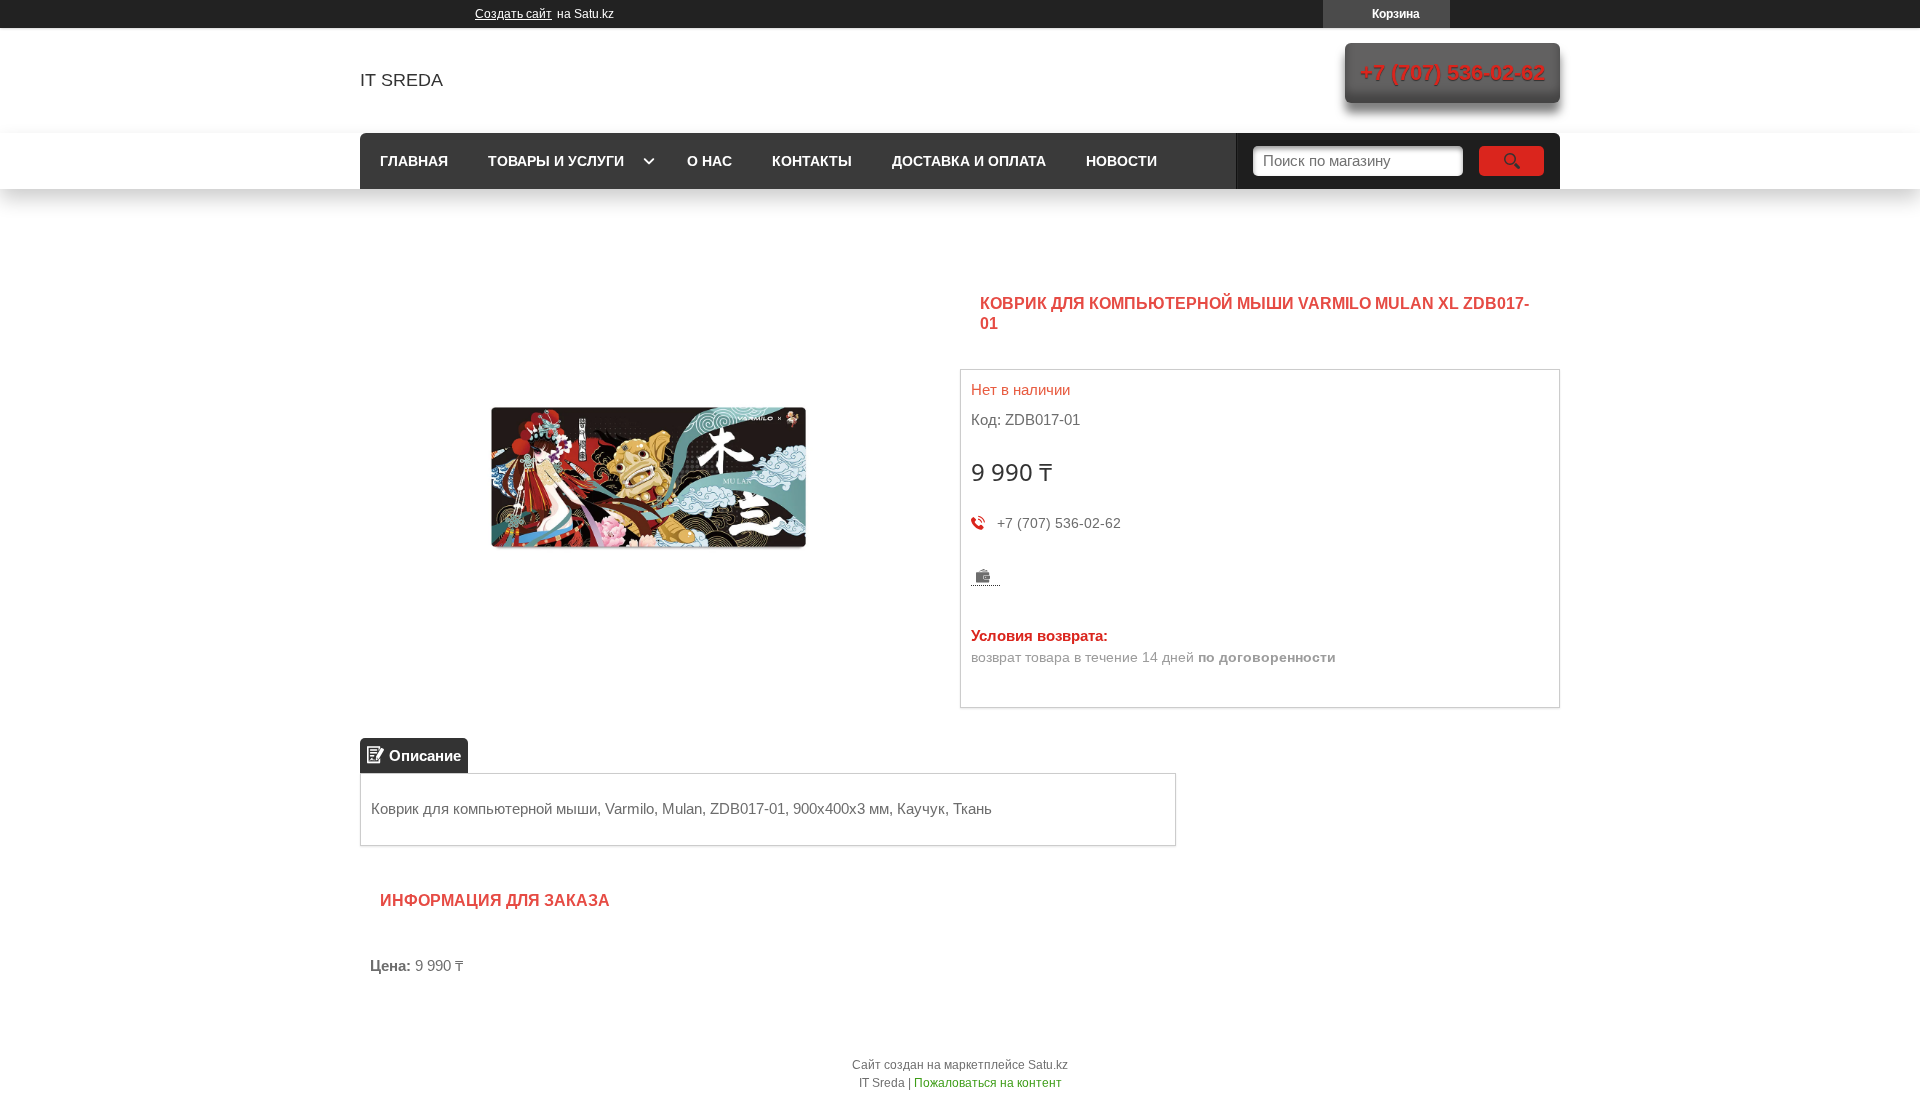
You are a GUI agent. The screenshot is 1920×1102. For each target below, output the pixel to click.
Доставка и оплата (969, 161)
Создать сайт (513, 14)
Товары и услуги (556, 161)
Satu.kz (1048, 1065)
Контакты (812, 161)
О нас (709, 161)
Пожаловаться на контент (988, 1083)
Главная (414, 161)
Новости (1121, 161)
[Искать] (1511, 161)
